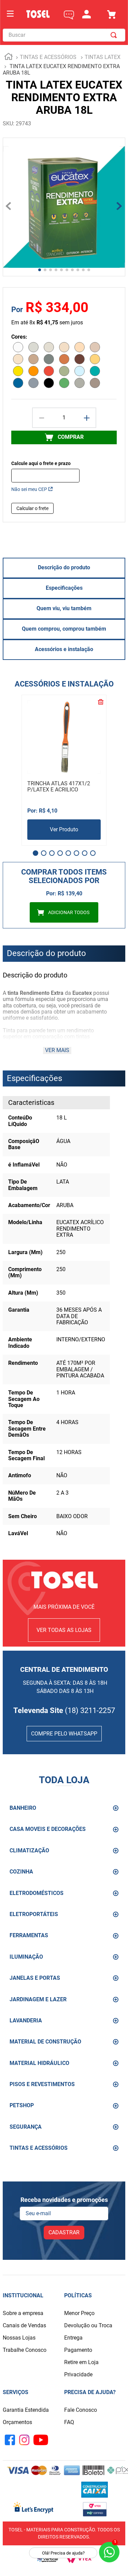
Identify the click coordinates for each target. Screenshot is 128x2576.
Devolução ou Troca (88, 2325)
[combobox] (64, 35)
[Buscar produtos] (115, 35)
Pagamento (78, 2350)
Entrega (73, 2338)
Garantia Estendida (26, 2410)
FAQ (69, 2422)
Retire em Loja (81, 2362)
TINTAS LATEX (103, 57)
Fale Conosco (81, 2410)
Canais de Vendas (24, 2325)
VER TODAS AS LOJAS (64, 1630)
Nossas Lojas (19, 2338)
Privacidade (78, 2374)
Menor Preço (79, 2313)
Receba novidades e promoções (64, 2200)
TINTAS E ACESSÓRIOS (48, 57)
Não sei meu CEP (29, 489)
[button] (35, 853)
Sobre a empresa (23, 2313)
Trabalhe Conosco (25, 2350)
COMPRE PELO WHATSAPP (64, 1734)
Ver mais (57, 1050)
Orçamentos (17, 2422)
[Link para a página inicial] (9, 58)
